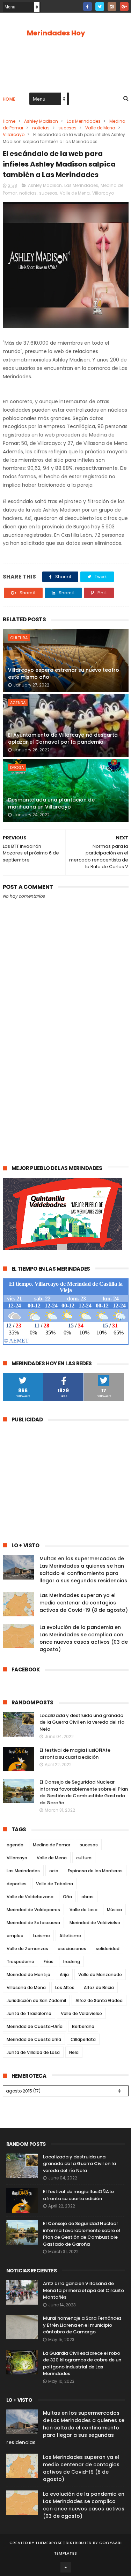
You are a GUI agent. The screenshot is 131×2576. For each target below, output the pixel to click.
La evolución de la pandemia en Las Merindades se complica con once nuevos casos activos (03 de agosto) (84, 1638)
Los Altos (65, 1987)
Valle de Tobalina (54, 1884)
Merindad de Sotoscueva (33, 1923)
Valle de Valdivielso (81, 2013)
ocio (54, 1871)
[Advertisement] (65, 1083)
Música (114, 1910)
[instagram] (112, 6)
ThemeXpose (49, 2543)
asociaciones (72, 1949)
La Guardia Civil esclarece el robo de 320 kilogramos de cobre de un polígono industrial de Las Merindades (82, 2364)
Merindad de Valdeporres (33, 1910)
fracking (71, 1962)
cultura (19, 638)
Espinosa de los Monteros (95, 1871)
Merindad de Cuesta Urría (34, 2039)
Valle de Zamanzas (27, 1949)
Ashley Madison (41, 121)
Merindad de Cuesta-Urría (35, 2026)
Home (9, 99)
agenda (18, 703)
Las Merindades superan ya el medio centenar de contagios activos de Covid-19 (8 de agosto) (84, 1603)
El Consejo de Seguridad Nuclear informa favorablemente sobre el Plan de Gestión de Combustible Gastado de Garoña (84, 1792)
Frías (49, 1962)
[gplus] (124, 6)
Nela (74, 2052)
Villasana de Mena (26, 1987)
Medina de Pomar (52, 1845)
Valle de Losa (83, 1910)
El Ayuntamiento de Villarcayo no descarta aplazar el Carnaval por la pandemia (63, 738)
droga (17, 768)
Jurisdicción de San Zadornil (36, 2000)
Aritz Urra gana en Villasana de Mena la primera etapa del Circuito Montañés (83, 2290)
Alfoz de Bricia (99, 1987)
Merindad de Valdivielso (95, 1923)
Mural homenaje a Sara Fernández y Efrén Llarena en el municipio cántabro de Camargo (82, 2325)
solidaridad (108, 1949)
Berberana (83, 2026)
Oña (67, 1897)
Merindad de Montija (28, 1975)
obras (88, 1897)
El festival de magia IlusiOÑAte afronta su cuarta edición (75, 1754)
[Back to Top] (66, 2567)
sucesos (67, 128)
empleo (15, 1936)
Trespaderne (20, 1962)
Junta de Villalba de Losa (33, 2052)
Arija (64, 1975)
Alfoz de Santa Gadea (99, 2000)
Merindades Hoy (56, 33)
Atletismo (70, 1936)
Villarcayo (14, 134)
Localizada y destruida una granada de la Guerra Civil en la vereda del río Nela (82, 1722)
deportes (17, 1884)
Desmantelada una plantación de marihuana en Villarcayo (51, 803)
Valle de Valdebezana (30, 1897)
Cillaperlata (83, 2039)
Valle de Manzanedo (100, 1975)
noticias (41, 128)
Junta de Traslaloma (29, 2013)
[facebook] (88, 6)
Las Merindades (84, 121)
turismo (41, 1936)
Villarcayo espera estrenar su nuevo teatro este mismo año (64, 674)
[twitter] (100, 6)
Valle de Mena (100, 128)
